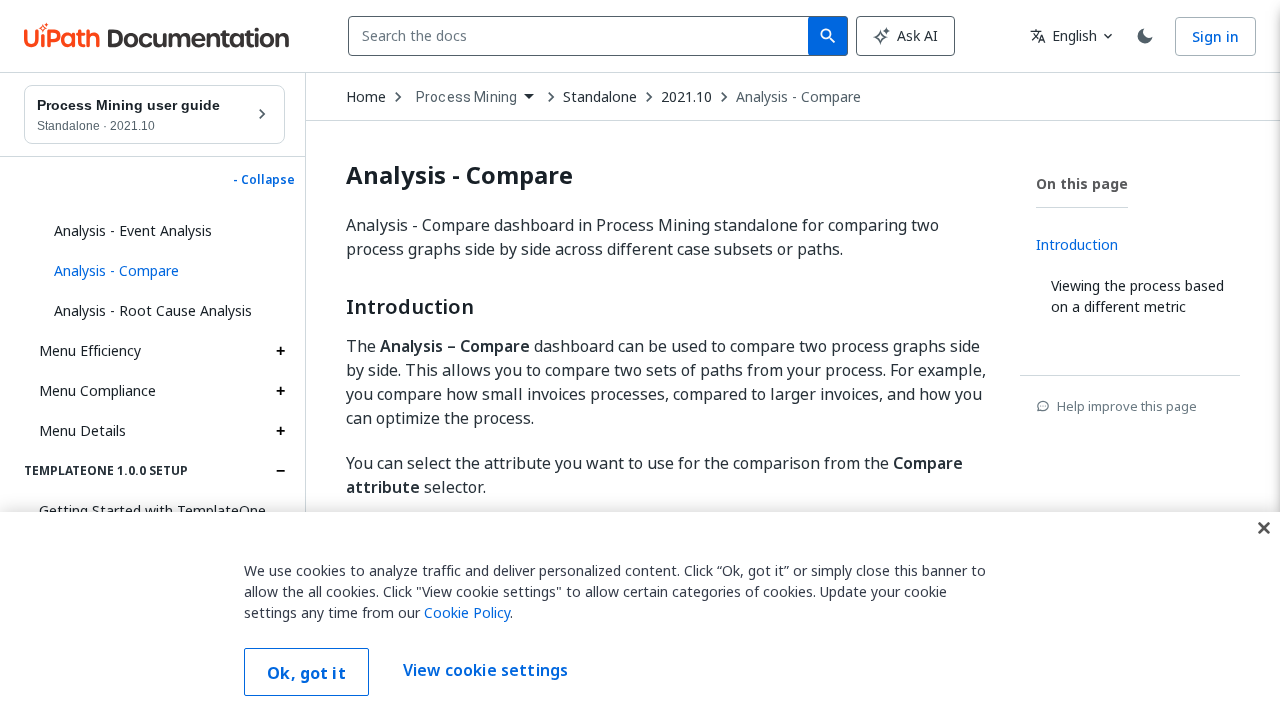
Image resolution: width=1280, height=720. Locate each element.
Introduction (410, 307)
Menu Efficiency (90, 350)
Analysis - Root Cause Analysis (153, 310)
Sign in (1215, 36)
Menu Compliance (97, 390)
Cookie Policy (467, 612)
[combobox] (582, 36)
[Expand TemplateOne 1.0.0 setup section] (280, 471)
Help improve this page (1127, 406)
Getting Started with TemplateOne (152, 510)
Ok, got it (306, 673)
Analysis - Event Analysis (133, 230)
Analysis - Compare (798, 97)
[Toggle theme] (1145, 36)
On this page (1082, 183)
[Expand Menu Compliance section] (280, 391)
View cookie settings (485, 670)
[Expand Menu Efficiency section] (280, 351)
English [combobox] (1063, 35)
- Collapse (264, 180)
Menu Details (82, 430)
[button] (162, 271)
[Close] (1264, 528)
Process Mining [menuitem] (466, 97)
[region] (640, 616)
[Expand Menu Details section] (280, 431)
